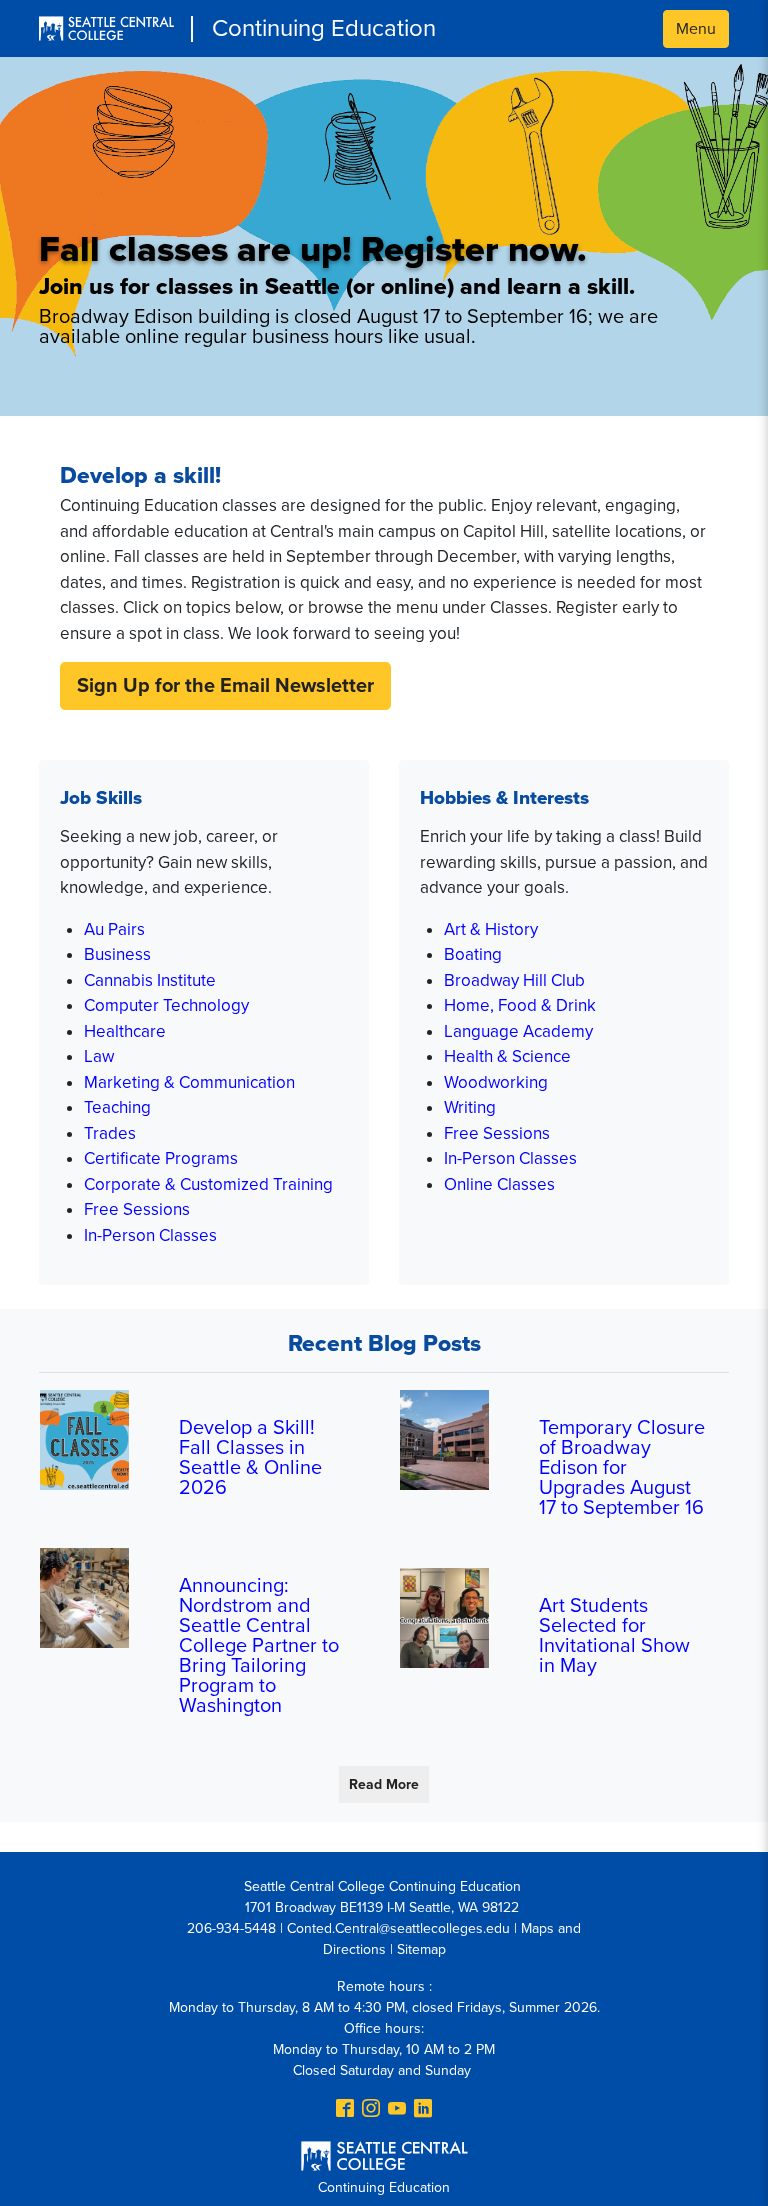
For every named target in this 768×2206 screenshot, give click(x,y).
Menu (696, 29)
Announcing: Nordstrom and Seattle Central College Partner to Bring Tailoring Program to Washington (259, 1646)
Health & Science (507, 1056)
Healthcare (125, 1031)
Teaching (117, 1107)
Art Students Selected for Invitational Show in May (614, 1636)
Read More (384, 1784)
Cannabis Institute (150, 980)
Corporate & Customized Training (208, 1184)
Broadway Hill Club (514, 980)
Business (117, 954)
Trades (110, 1133)
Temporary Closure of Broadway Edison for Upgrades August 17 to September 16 (622, 1468)
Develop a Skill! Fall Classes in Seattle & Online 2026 (250, 1458)
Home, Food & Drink (520, 1005)
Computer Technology (166, 1005)
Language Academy (518, 1031)
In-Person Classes (150, 1235)
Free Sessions (137, 1209)
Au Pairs (114, 929)
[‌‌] (345, 2110)
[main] (384, 1131)
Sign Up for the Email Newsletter (225, 686)
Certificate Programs (161, 1158)
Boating (473, 954)
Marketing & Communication (189, 1082)
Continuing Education (324, 28)
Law (99, 1056)
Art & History (491, 929)
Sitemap (421, 1949)
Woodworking (496, 1082)
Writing (470, 1107)
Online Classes (499, 1184)
